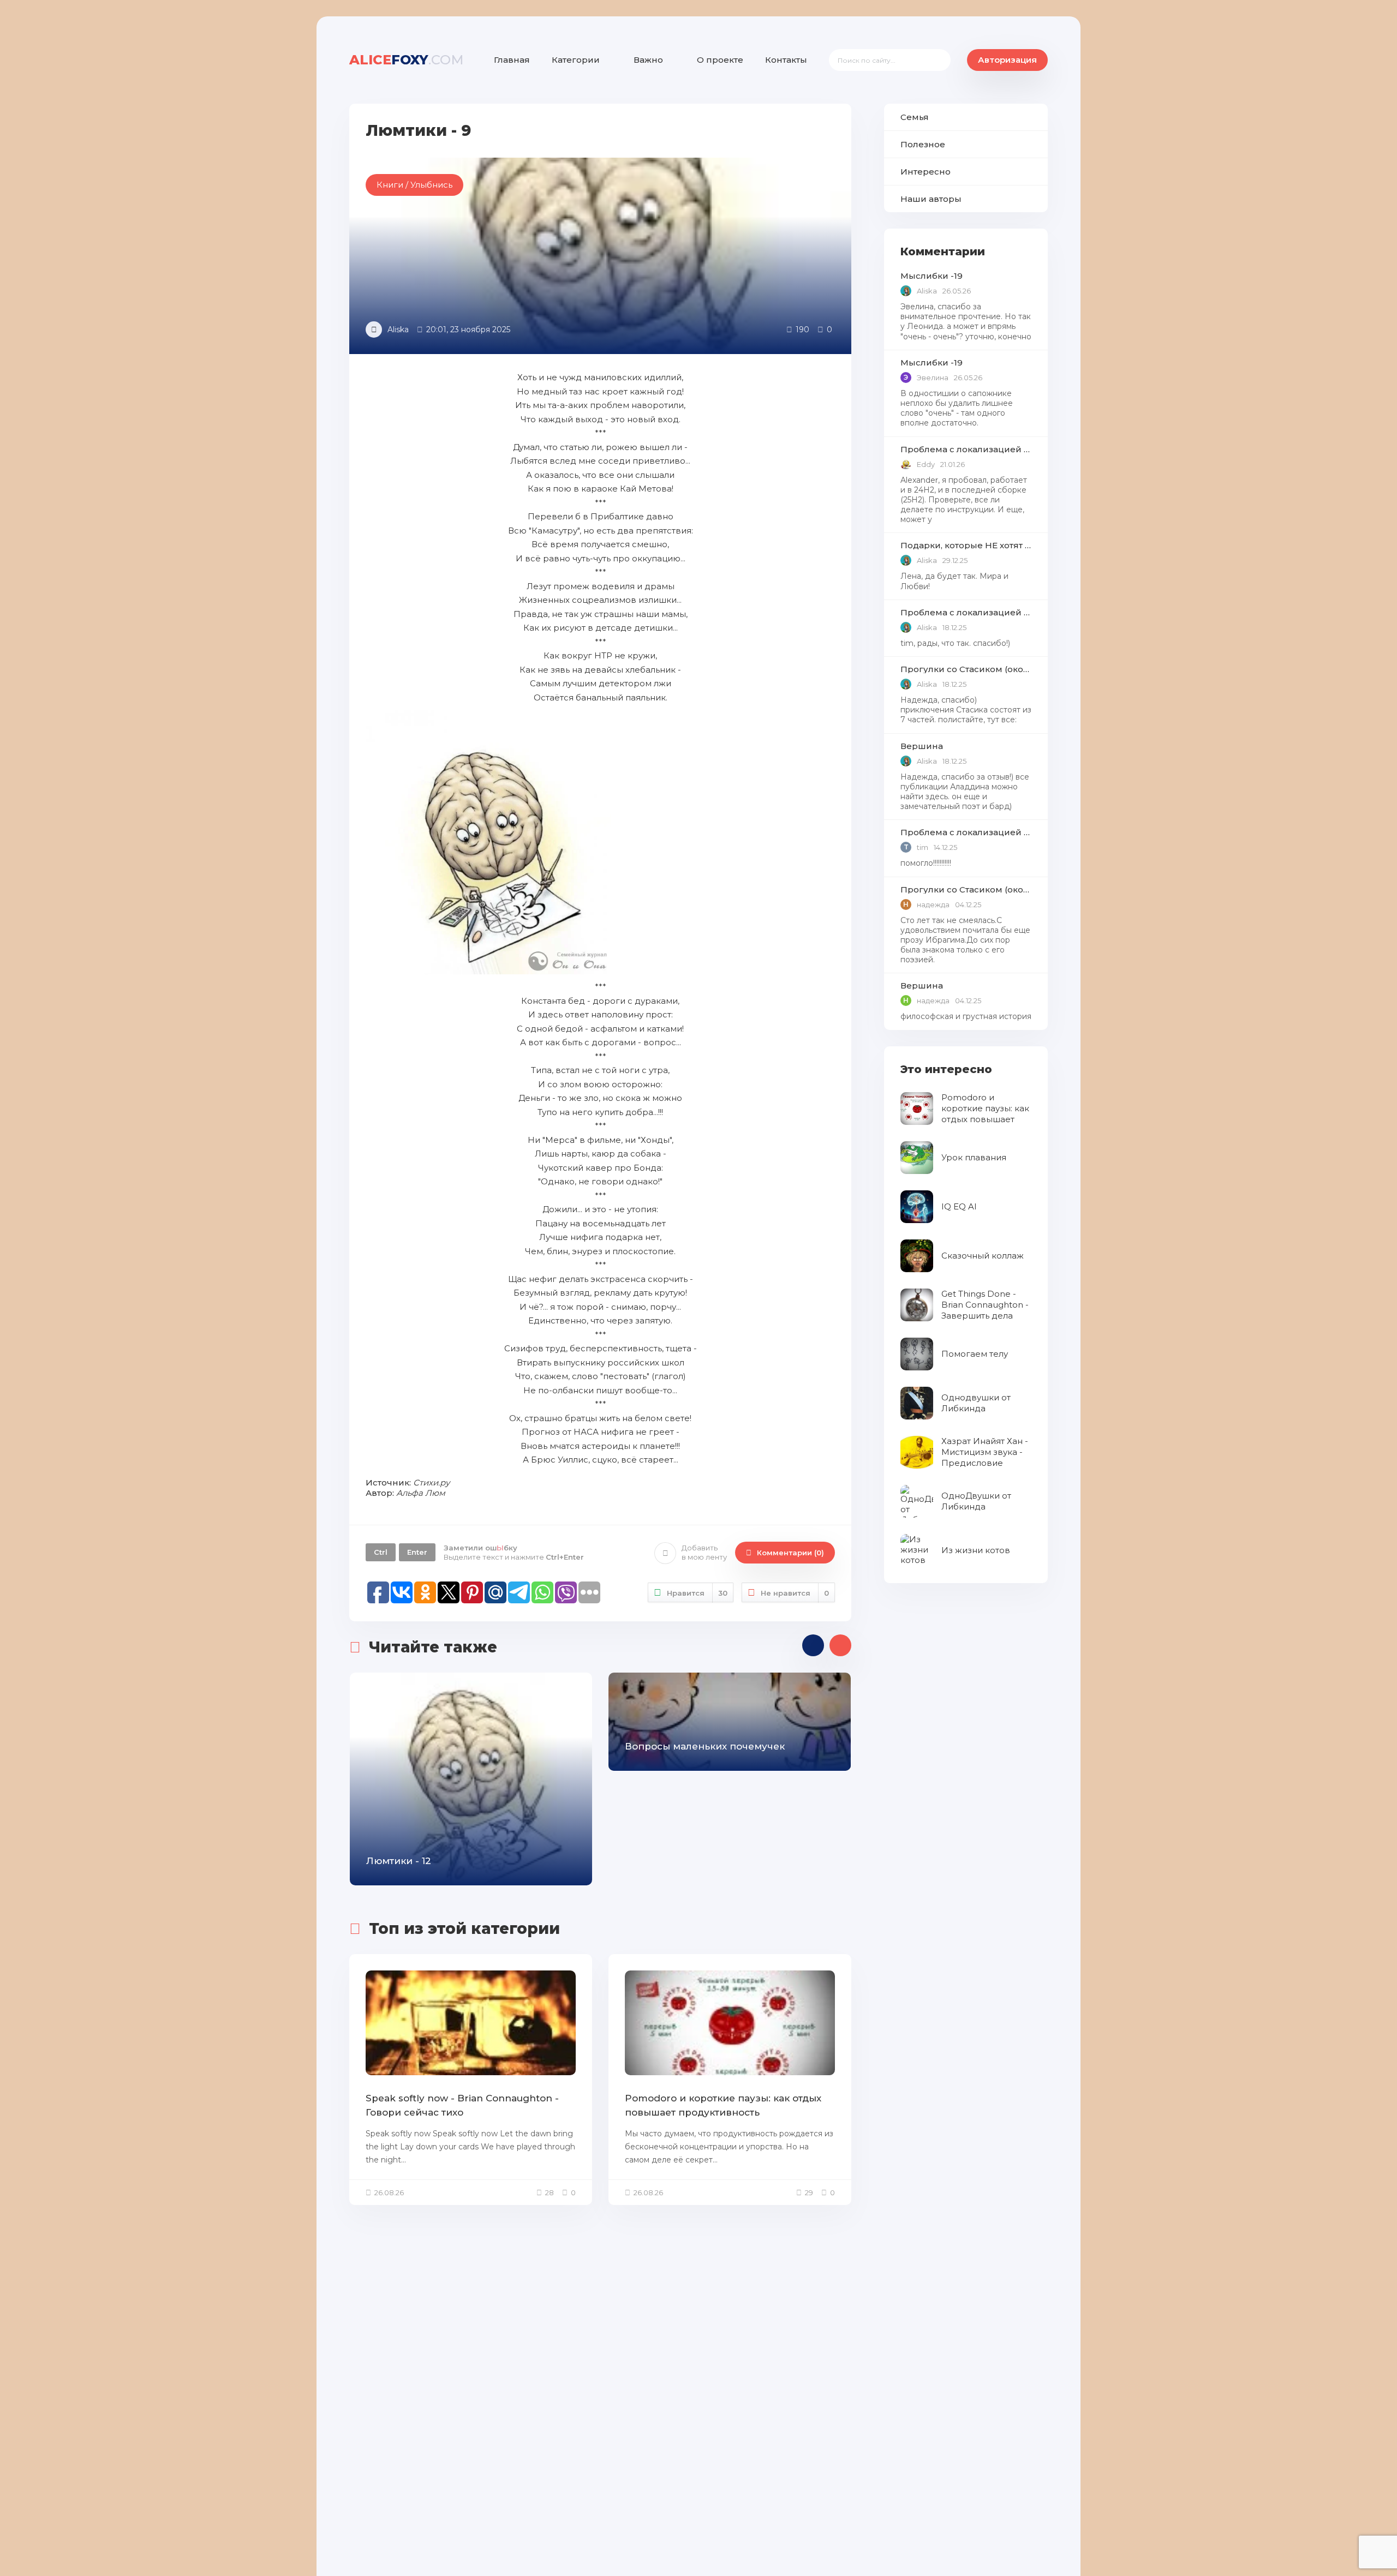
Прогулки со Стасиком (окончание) (966, 669)
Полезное (923, 144)
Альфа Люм (421, 1493)
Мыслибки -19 (932, 276)
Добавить (704, 1552)
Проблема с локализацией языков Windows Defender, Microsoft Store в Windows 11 (966, 449)
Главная (512, 60)
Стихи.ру (431, 1482)
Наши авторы (931, 199)
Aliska (398, 330)
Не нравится (795, 1593)
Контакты (786, 60)
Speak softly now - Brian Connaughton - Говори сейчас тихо (462, 2105)
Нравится (697, 1593)
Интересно (926, 172)
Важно (648, 60)
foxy (407, 60)
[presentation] (813, 1645)
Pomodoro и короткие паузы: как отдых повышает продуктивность (723, 2105)
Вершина (922, 746)
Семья (915, 117)
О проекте (720, 60)
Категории (576, 60)
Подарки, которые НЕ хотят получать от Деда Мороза (966, 545)
